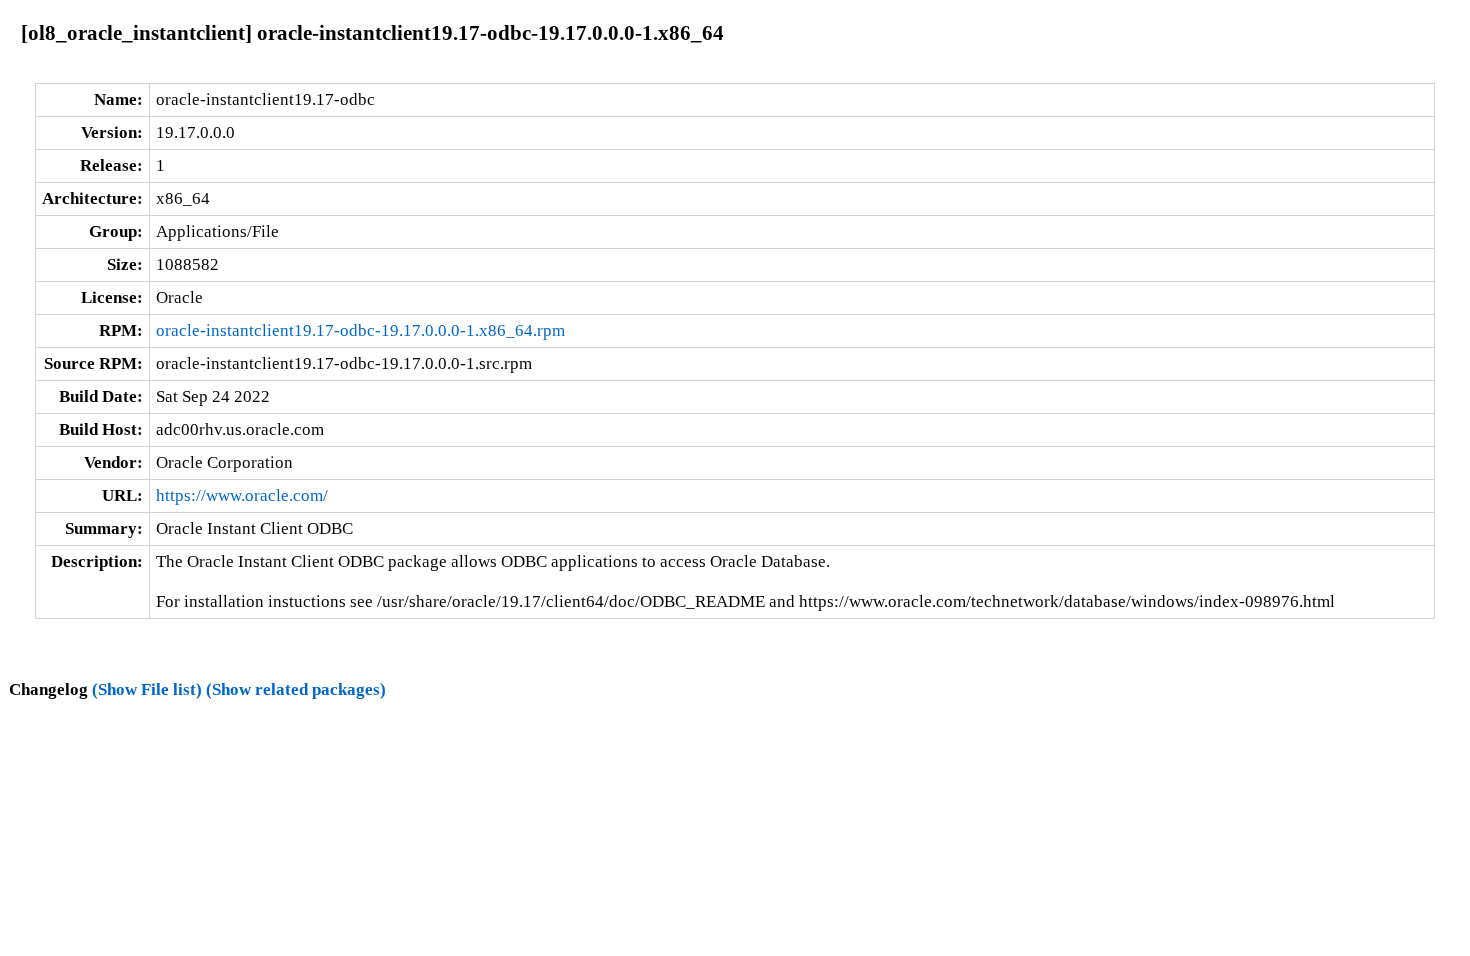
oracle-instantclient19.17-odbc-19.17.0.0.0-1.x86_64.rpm (360, 330)
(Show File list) (147, 689)
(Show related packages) (296, 689)
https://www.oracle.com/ (242, 495)
